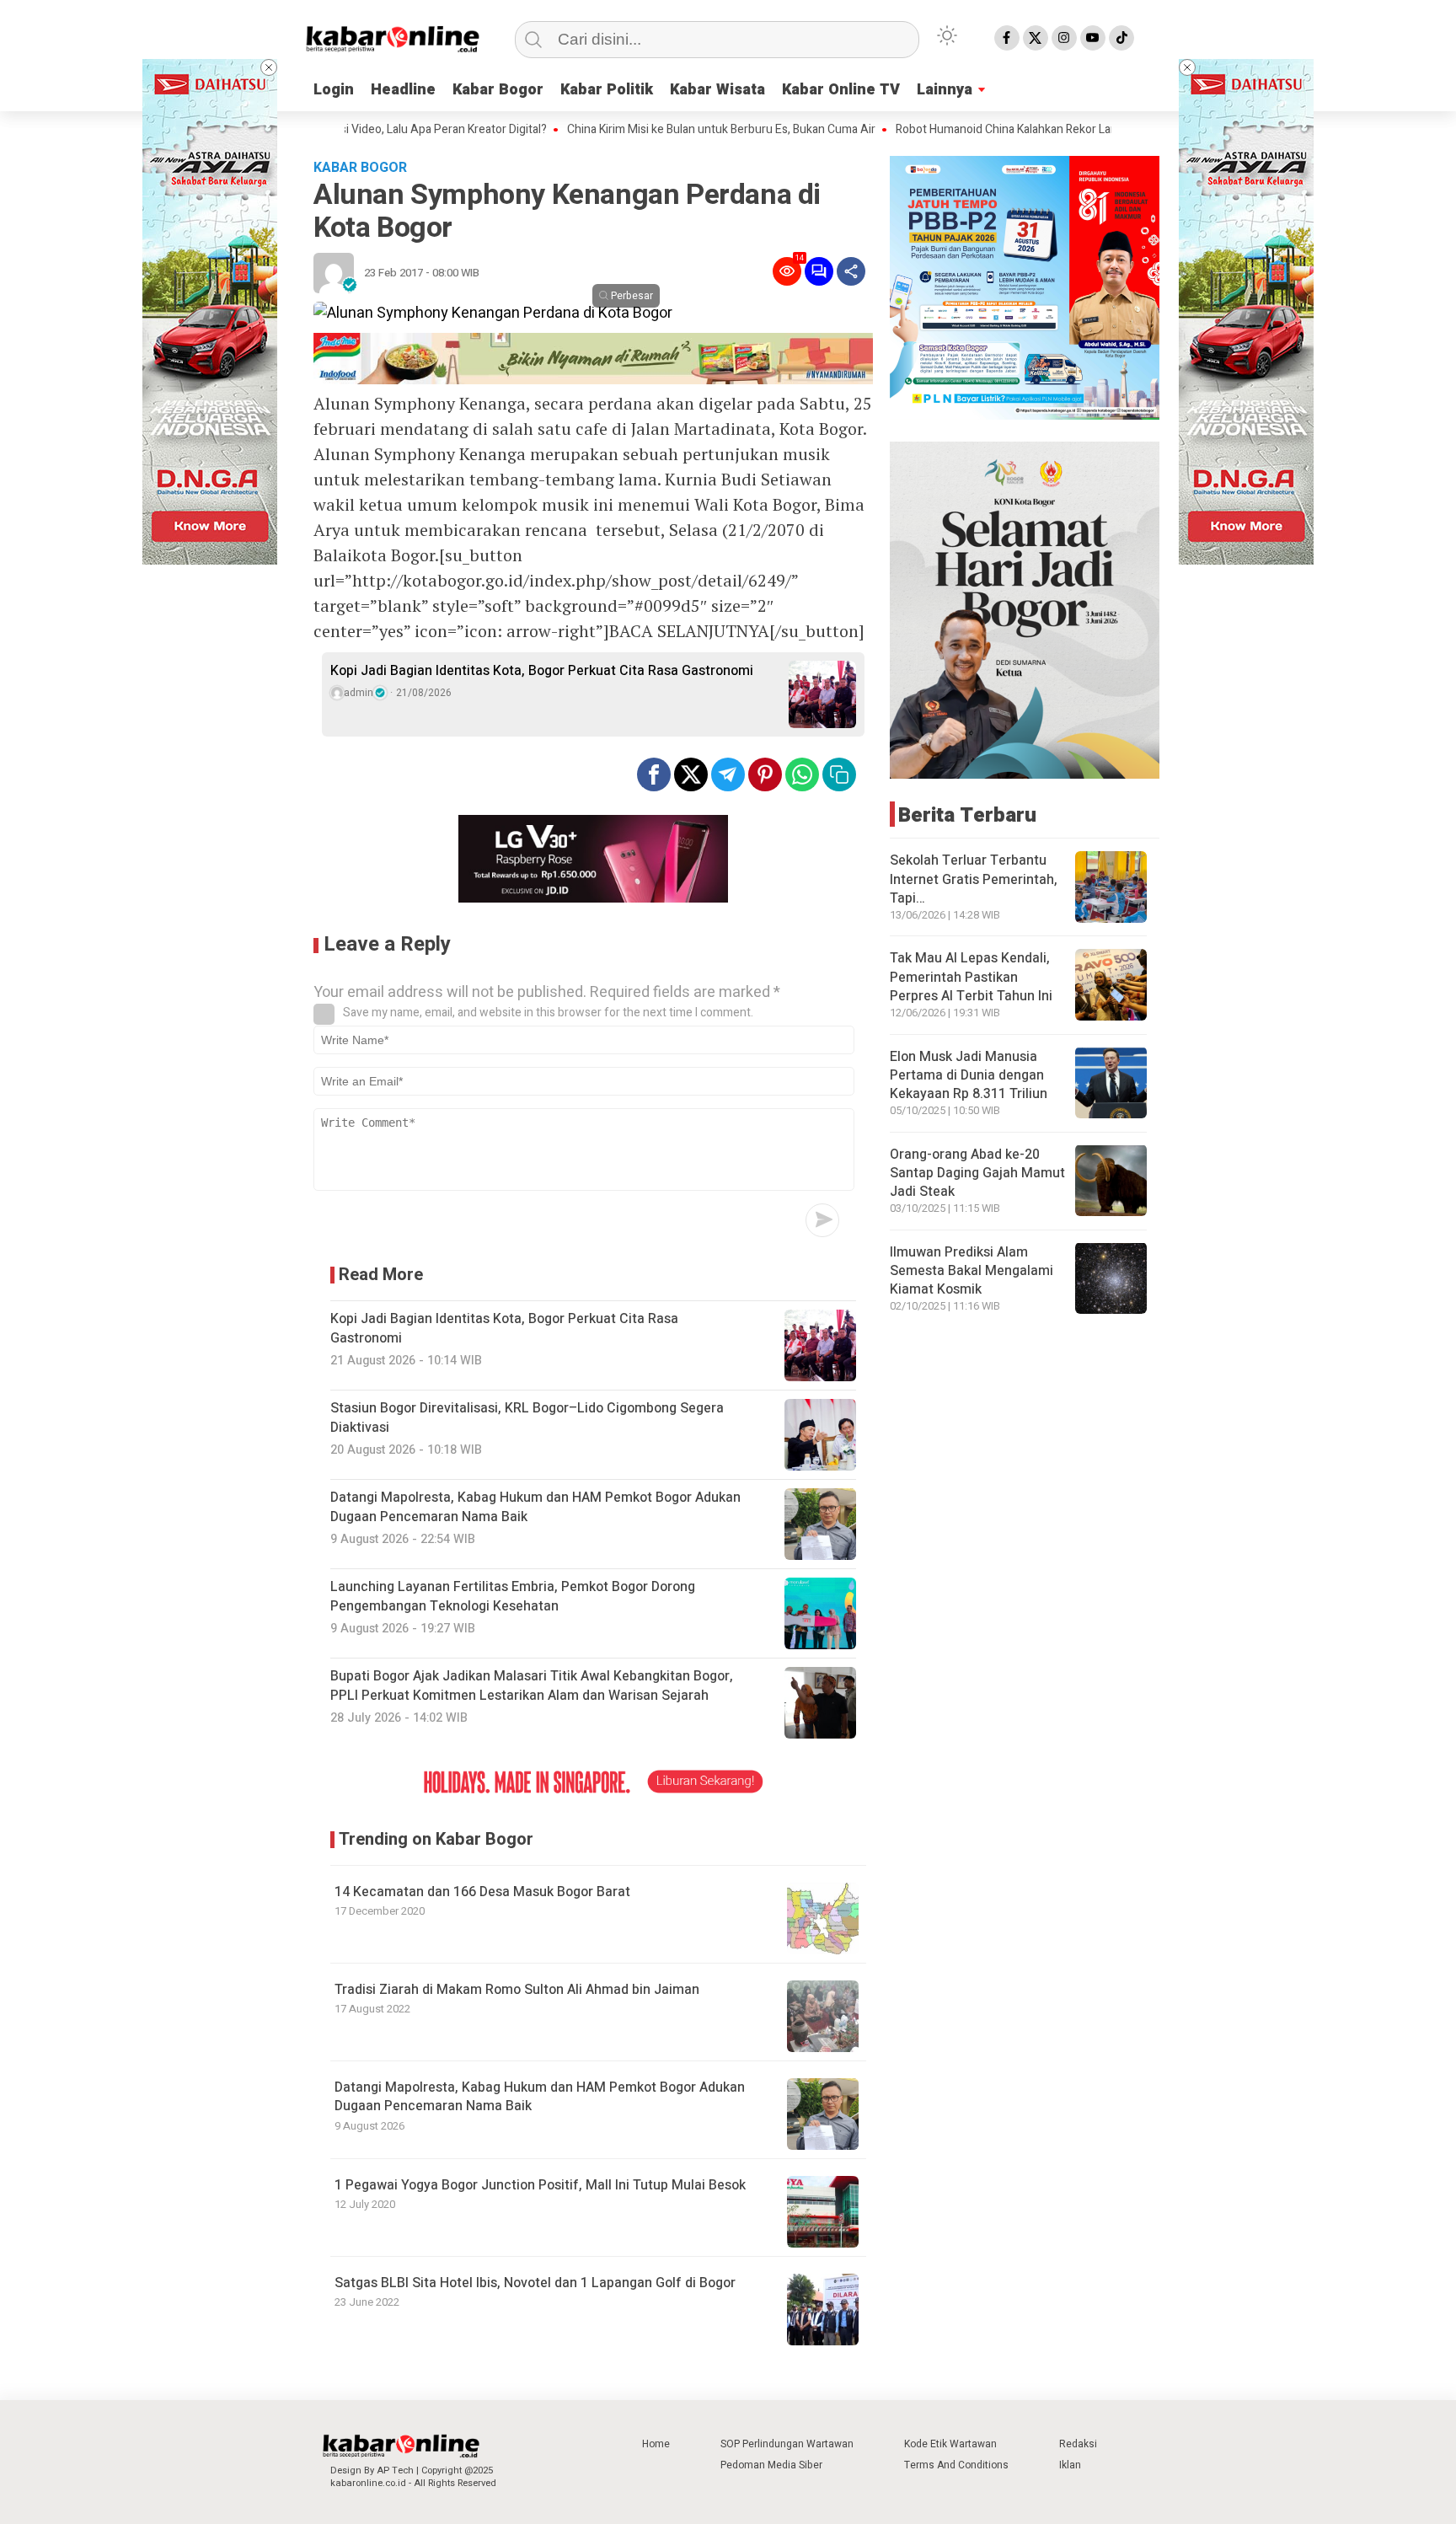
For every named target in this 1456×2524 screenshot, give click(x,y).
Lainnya (945, 90)
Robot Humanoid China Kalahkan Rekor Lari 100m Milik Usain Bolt (994, 130)
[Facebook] (1007, 38)
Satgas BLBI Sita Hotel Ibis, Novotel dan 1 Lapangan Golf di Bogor (535, 2283)
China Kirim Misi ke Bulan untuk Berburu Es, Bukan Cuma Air (652, 130)
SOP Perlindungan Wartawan (787, 2444)
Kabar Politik (607, 90)
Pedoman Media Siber (771, 2465)
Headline (403, 90)
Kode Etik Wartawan (950, 2444)
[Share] (851, 271)
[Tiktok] (1121, 38)
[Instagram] (1064, 38)
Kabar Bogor (498, 90)
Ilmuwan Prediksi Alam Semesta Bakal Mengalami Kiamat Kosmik (972, 1270)
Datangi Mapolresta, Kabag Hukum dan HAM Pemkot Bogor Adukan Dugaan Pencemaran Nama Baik (540, 2097)
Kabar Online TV (841, 90)
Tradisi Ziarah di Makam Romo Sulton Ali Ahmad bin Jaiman (517, 1990)
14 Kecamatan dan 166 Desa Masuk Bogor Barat (482, 1892)
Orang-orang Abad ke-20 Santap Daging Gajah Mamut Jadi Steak (977, 1173)
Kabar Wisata (717, 90)
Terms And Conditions (956, 2465)
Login (334, 90)
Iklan (1070, 2465)
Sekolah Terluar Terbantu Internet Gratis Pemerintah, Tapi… (974, 879)
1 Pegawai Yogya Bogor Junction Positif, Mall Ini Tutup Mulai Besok (540, 2185)
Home (656, 2444)
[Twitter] (1036, 38)
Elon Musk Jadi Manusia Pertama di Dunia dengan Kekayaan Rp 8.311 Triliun (969, 1075)
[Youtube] (1093, 38)
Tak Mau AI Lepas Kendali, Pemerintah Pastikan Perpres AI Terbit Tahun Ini (971, 977)
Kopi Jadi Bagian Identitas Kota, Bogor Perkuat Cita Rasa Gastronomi (542, 671)
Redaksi (1078, 2444)
